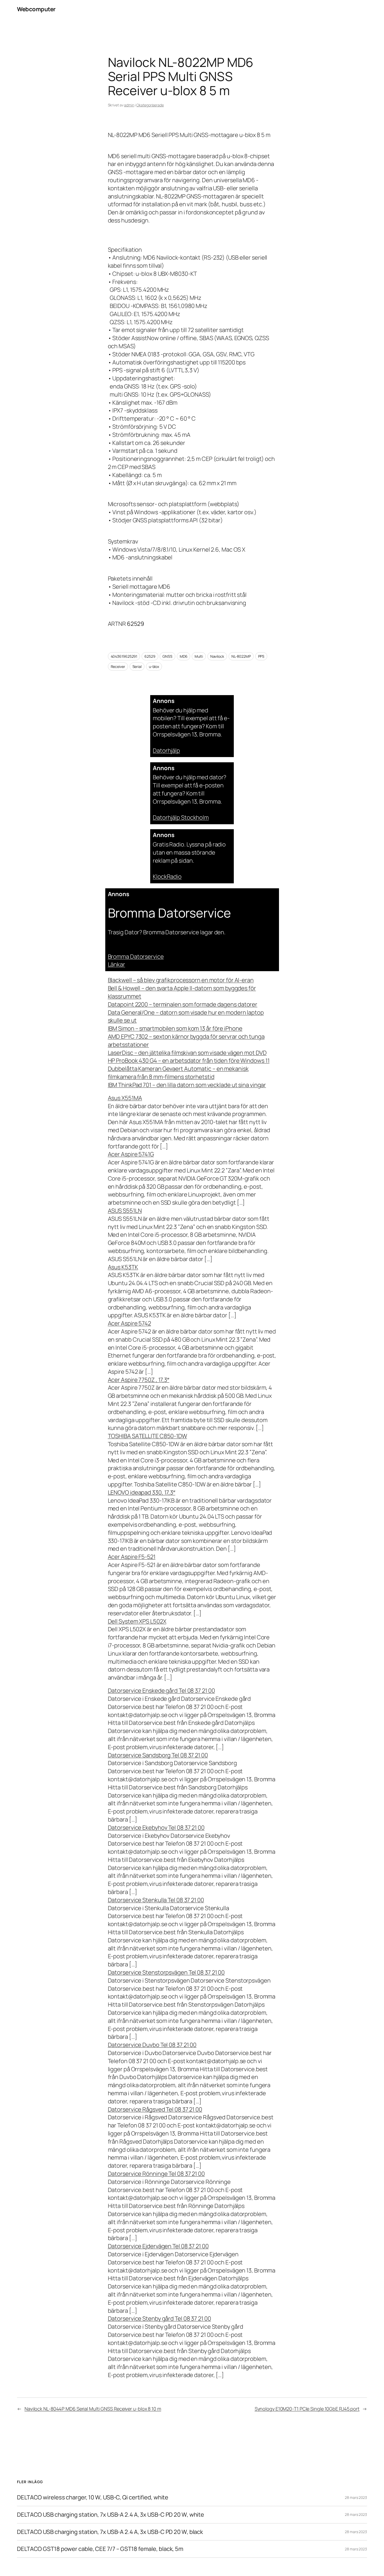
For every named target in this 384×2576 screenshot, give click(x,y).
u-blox (154, 666)
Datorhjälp (166, 751)
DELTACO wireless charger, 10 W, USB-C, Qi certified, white (93, 2497)
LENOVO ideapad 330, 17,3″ (142, 1492)
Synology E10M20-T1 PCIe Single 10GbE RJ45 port (307, 2409)
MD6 (184, 656)
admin (129, 105)
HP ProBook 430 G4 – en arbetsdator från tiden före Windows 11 (189, 1061)
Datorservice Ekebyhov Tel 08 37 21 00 (156, 1828)
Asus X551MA (125, 1098)
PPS (261, 656)
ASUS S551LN (125, 1211)
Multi (199, 656)
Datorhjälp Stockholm (181, 817)
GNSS (167, 656)
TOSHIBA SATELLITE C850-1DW (147, 1436)
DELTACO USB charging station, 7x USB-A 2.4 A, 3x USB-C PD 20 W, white (110, 2515)
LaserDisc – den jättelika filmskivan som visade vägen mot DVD (187, 1053)
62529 (150, 656)
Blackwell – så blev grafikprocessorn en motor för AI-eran (181, 980)
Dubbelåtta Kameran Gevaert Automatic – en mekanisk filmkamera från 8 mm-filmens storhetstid (178, 1073)
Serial (137, 666)
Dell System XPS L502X (137, 1621)
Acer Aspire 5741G (131, 1154)
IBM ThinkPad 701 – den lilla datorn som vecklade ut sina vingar (187, 1085)
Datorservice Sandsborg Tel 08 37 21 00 (158, 1755)
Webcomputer (36, 9)
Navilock (217, 656)
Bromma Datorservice (136, 957)
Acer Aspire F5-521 (132, 1557)
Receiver (118, 666)
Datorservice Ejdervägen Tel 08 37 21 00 (158, 2246)
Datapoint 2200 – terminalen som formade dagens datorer (183, 1004)
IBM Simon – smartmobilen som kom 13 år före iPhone (175, 1028)
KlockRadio (167, 877)
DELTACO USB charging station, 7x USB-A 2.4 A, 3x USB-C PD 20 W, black (110, 2532)
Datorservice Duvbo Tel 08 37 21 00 (152, 2045)
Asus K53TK (123, 1267)
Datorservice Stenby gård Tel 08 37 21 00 (159, 2319)
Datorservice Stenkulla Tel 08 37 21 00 (156, 1900)
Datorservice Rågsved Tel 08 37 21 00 (155, 2109)
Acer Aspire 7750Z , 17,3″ (139, 1380)
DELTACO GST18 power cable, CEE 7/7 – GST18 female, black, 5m (100, 2549)
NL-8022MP (241, 656)
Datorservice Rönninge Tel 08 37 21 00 (156, 2174)
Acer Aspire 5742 (129, 1323)
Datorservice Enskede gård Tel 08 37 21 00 (161, 1691)
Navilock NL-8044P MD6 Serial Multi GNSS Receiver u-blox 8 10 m (93, 2409)
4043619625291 (124, 656)
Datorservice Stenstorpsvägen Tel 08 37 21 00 (166, 1972)
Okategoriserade (150, 105)
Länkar (117, 964)
